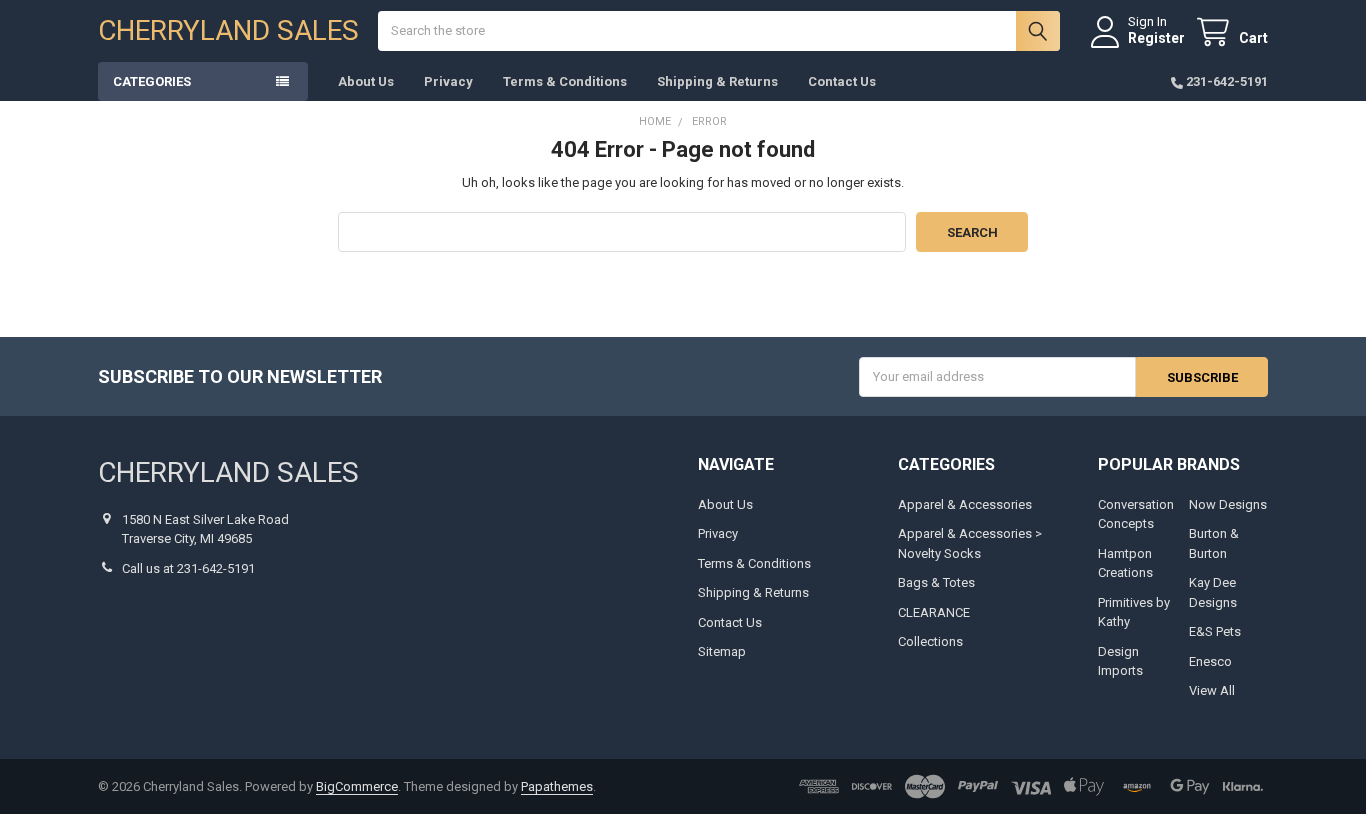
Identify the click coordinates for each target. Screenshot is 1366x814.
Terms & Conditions (565, 81)
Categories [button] (152, 81)
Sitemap (722, 651)
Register (1156, 38)
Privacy (448, 81)
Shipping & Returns (717, 81)
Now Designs (1228, 504)
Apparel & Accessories (965, 504)
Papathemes (557, 786)
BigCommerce (357, 786)
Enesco (1210, 661)
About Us (366, 81)
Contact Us (842, 81)
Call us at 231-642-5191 (188, 568)
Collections (930, 641)
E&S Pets (1215, 631)
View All (1212, 690)
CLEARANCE (934, 612)
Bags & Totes (936, 582)
